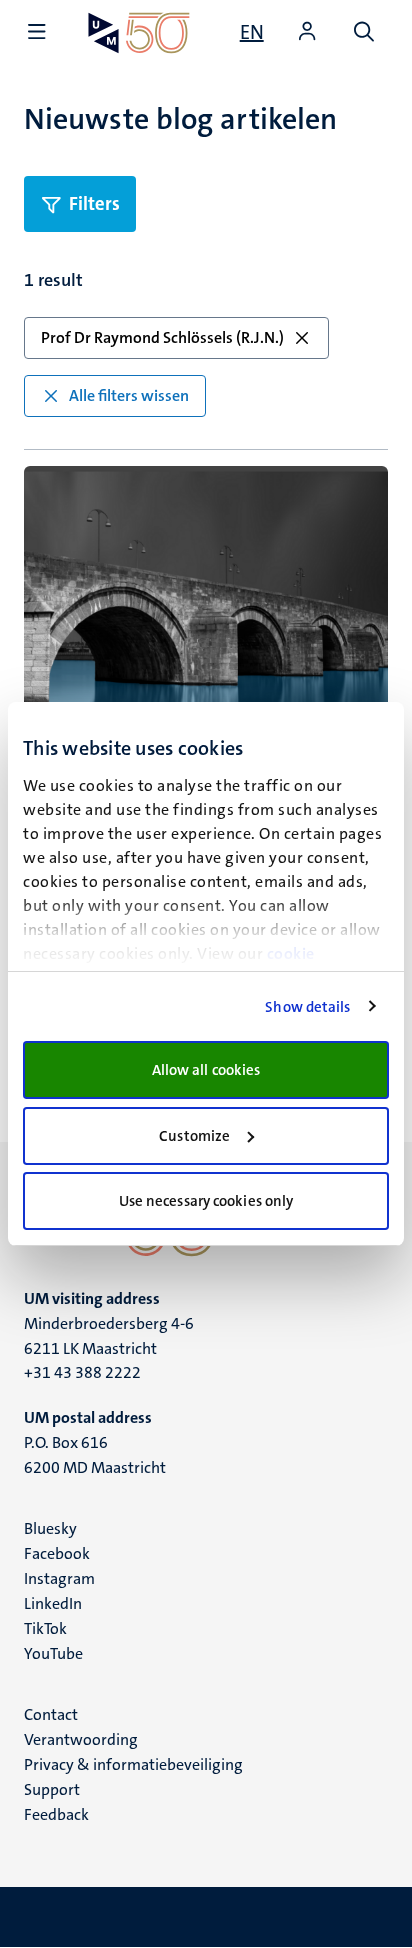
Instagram (59, 1578)
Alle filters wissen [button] (129, 395)
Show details (307, 1007)
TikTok (45, 1628)
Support (52, 1789)
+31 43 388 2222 (82, 1372)
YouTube (53, 1653)
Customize (194, 1136)
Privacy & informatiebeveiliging (133, 1764)
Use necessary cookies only (206, 1201)
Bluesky (50, 1528)
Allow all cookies (206, 1070)
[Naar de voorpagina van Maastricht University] (139, 32)
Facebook (57, 1553)
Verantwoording (81, 1739)
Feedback (56, 1814)
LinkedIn (53, 1603)
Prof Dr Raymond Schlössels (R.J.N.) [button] (162, 337)
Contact (51, 1714)
